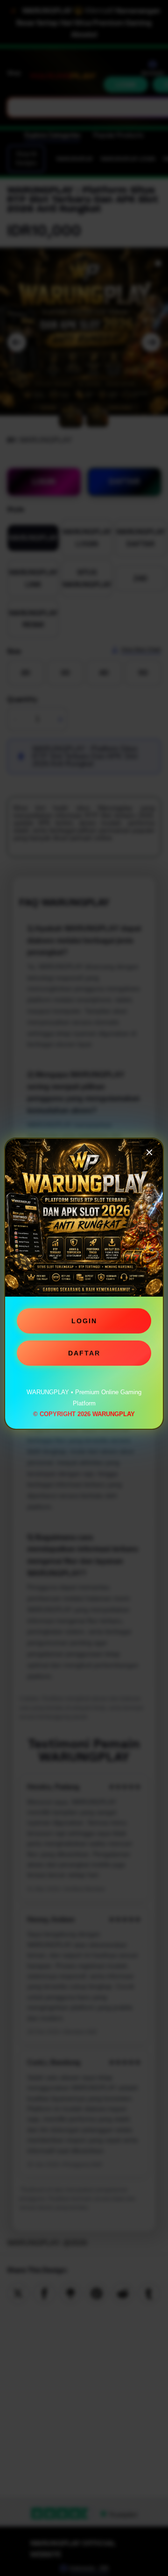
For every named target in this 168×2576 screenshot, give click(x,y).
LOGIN (84, 1324)
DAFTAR (84, 1356)
